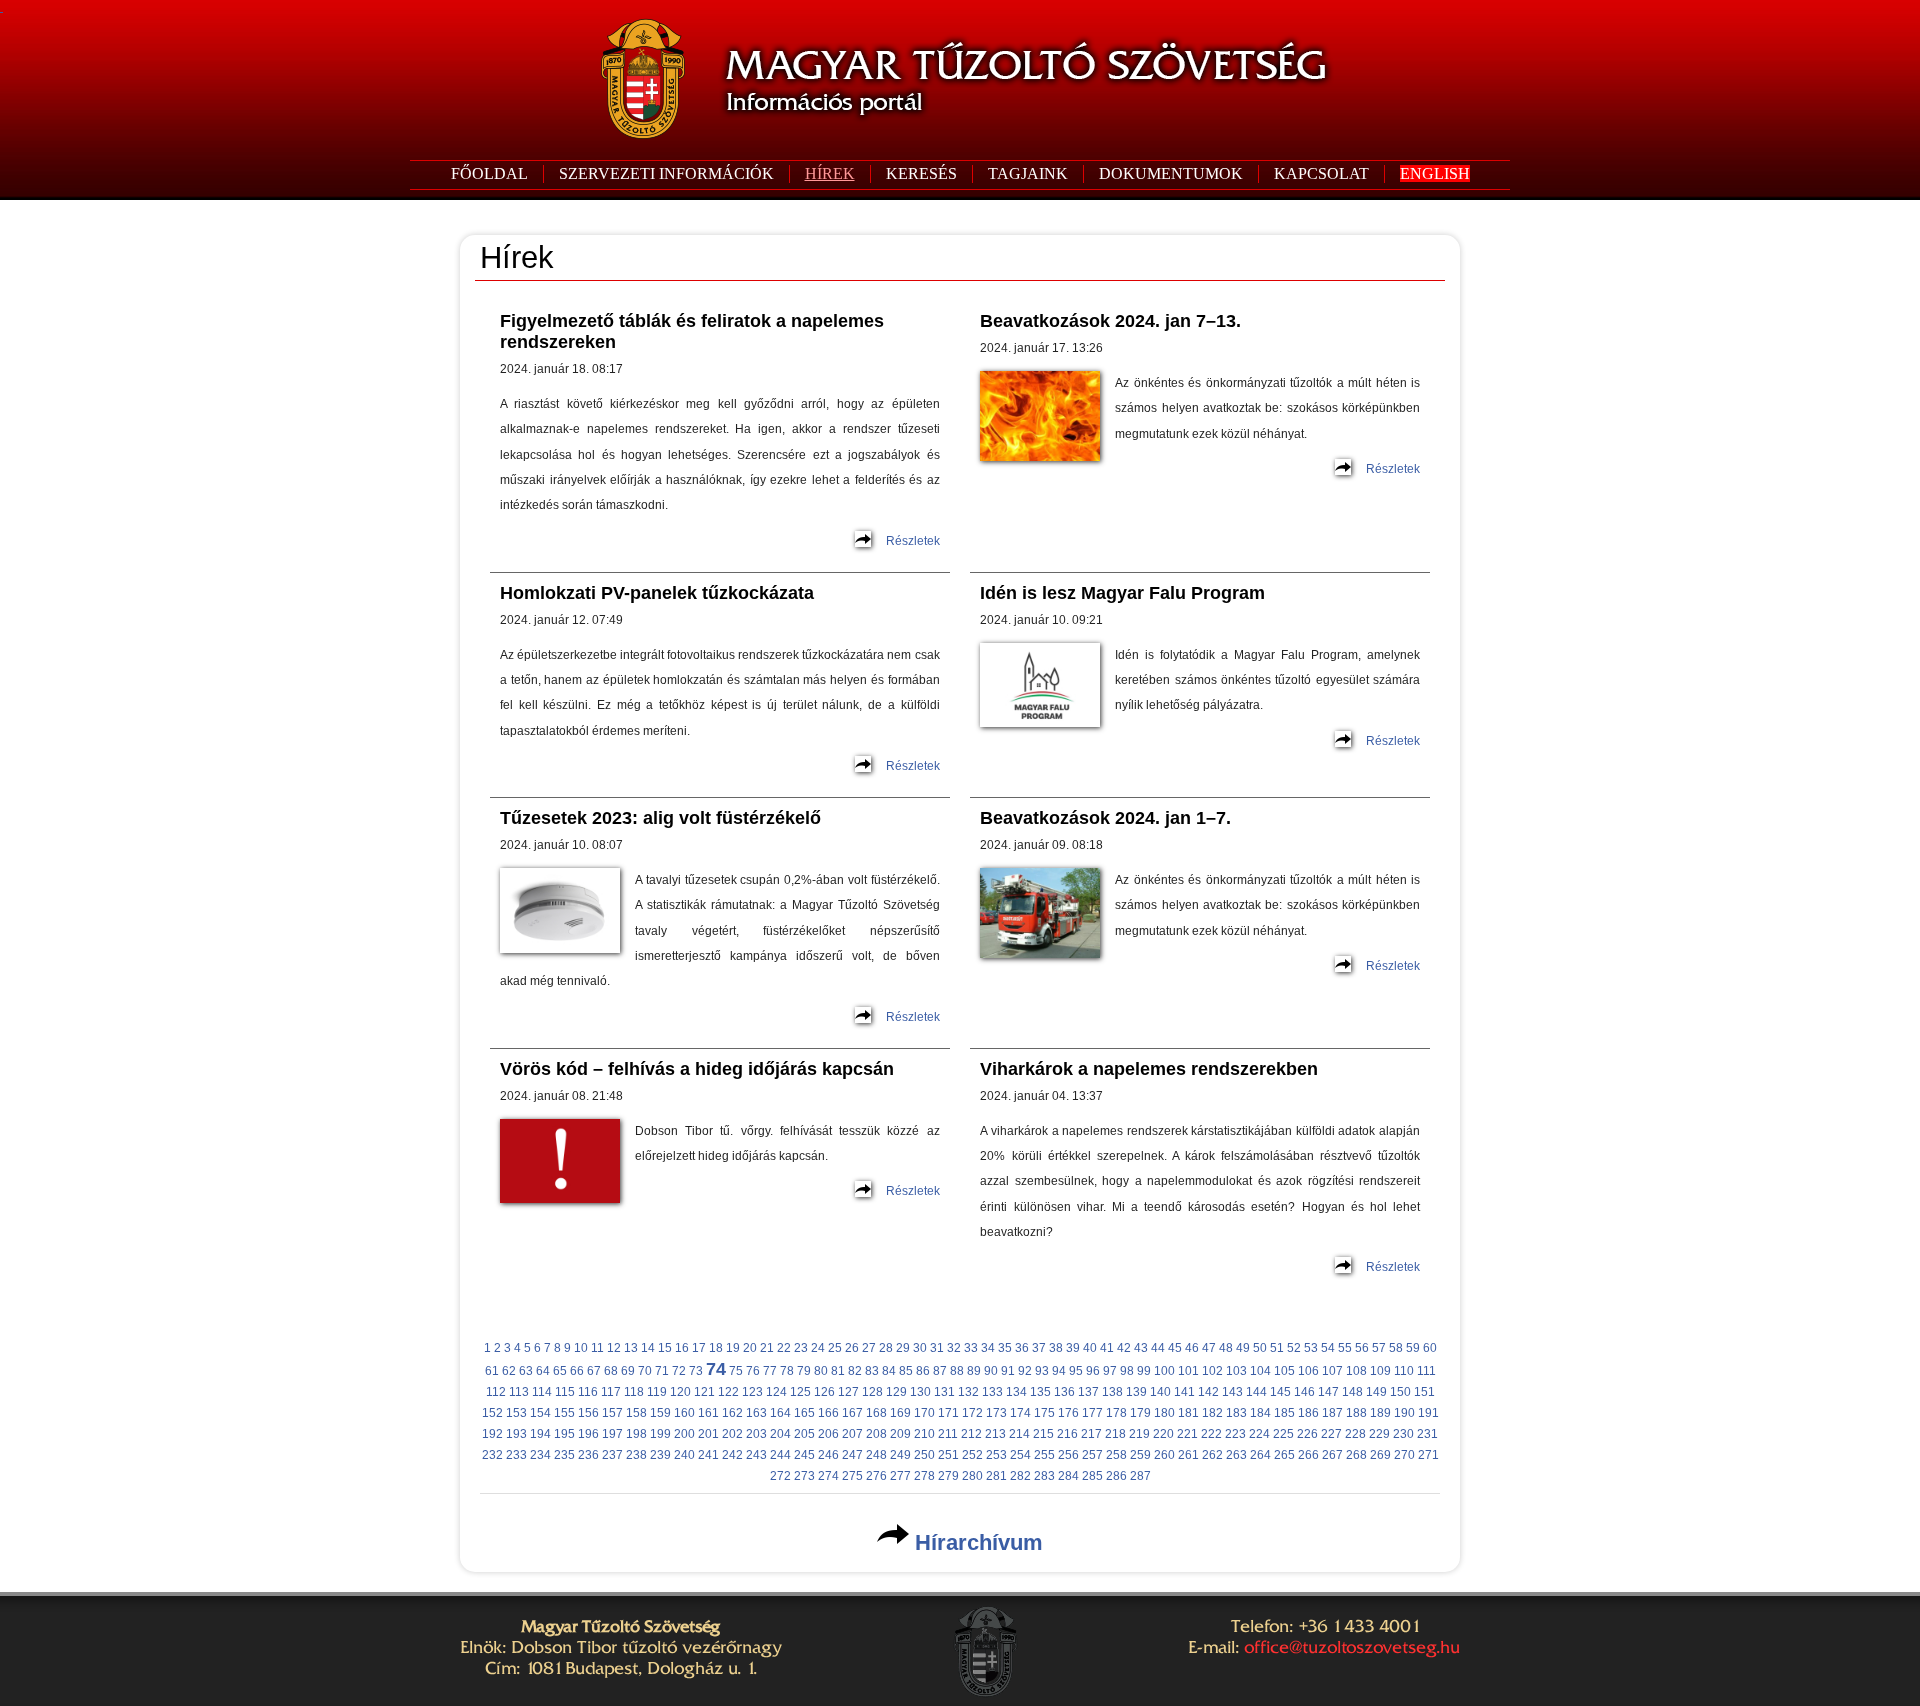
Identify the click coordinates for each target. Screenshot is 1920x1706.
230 (1403, 1434)
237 (612, 1455)
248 (876, 1455)
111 (1426, 1371)
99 (1144, 1371)
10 (581, 1348)
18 (716, 1348)
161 (708, 1413)
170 (924, 1413)
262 (1212, 1455)
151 (1424, 1392)
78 (787, 1371)
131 (944, 1392)
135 (1040, 1392)
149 (1376, 1392)
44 (1158, 1348)
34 (988, 1348)
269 (1380, 1455)
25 (835, 1348)
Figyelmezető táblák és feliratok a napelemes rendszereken (692, 331)
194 (540, 1434)
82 (855, 1371)
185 (1284, 1413)
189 (1380, 1413)
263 (1236, 1455)
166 (828, 1413)
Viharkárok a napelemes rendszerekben (1149, 1069)
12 (614, 1348)
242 (732, 1455)
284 (1068, 1476)
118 (634, 1392)
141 (1184, 1392)
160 (684, 1413)
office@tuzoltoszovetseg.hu (1352, 1647)
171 (948, 1413)
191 (1428, 1413)
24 (818, 1348)
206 (828, 1434)
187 (1332, 1413)
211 (948, 1434)
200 (684, 1434)
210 (924, 1434)
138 (1112, 1392)
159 (660, 1413)
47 (1209, 1348)
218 (1115, 1434)
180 (1164, 1413)
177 (1092, 1413)
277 (900, 1476)
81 (838, 1371)
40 (1090, 1348)
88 (957, 1371)
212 (971, 1434)
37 (1039, 1348)
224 (1259, 1434)
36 (1022, 1348)
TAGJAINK (1028, 173)
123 (752, 1392)
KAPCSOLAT (1321, 173)
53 (1311, 1348)
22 (784, 1348)
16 (682, 1348)
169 (900, 1413)
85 (906, 1371)
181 (1188, 1413)
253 (996, 1455)
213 (995, 1434)
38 (1056, 1348)
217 (1091, 1434)
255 (1044, 1455)
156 (588, 1413)
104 (1260, 1371)
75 (736, 1371)
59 (1413, 1348)
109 (1380, 1371)
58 (1396, 1348)
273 (804, 1476)
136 (1064, 1392)
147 (1328, 1392)
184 (1260, 1413)
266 (1308, 1455)
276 (876, 1476)
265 (1284, 1455)
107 (1332, 1371)
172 (972, 1413)
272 (780, 1476)
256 (1068, 1455)
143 (1232, 1392)
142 (1208, 1392)
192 (492, 1434)
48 (1226, 1348)
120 (680, 1392)
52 (1294, 1348)
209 (900, 1434)
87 (940, 1371)
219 (1139, 1434)
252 (972, 1455)
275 (852, 1476)
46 (1192, 1348)
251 (948, 1455)
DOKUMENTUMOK (1171, 173)
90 (991, 1371)
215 (1043, 1434)
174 (1020, 1413)
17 (699, 1348)
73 (696, 1371)
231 (1427, 1434)
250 (924, 1455)
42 (1124, 1348)
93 (1042, 1371)
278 (924, 1476)
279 (948, 1476)
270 (1404, 1455)
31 (937, 1348)
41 (1107, 1348)
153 (516, 1413)
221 (1187, 1434)
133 (992, 1392)
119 (657, 1392)
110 (1404, 1371)
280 (972, 1476)
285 (1092, 1476)
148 (1352, 1392)
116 (588, 1392)
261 (1188, 1455)
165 (804, 1413)
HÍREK (830, 173)
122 (728, 1392)
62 (509, 1371)
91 (1008, 1371)
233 (516, 1455)
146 (1304, 1392)
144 (1256, 1392)
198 (636, 1434)
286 (1116, 1476)
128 (872, 1392)
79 (804, 1371)
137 (1088, 1392)
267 (1332, 1455)
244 (780, 1455)
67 (594, 1371)
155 (564, 1413)
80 (821, 1371)
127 (848, 1392)
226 (1307, 1434)
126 (824, 1392)
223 (1235, 1434)
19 (733, 1348)
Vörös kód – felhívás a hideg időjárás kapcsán (697, 1069)
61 (492, 1371)
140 (1160, 1392)
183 (1236, 1413)
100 (1164, 1371)
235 (564, 1455)
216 (1067, 1434)
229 (1379, 1434)
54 (1328, 1348)
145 (1280, 1392)
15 (665, 1348)
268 (1356, 1455)
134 (1016, 1392)
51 (1277, 1348)
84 (889, 1371)
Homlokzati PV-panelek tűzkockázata (657, 593)
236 (588, 1455)
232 (492, 1455)
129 (896, 1392)
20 (750, 1348)
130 (920, 1392)
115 (565, 1392)
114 (542, 1392)
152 (492, 1413)
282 (1020, 1476)
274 (828, 1476)
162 (732, 1413)
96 (1093, 1371)
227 (1331, 1434)
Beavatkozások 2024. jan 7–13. (1110, 321)
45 (1175, 1348)
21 (767, 1348)
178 (1116, 1413)
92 (1025, 1371)
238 (636, 1455)
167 (852, 1413)
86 (923, 1371)
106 (1308, 1371)
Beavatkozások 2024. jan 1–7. (1105, 818)
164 (780, 1413)
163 (756, 1413)
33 (971, 1348)
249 (900, 1455)
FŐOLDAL (489, 173)
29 (903, 1348)
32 (954, 1348)
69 (628, 1371)
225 (1283, 1434)
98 (1127, 1371)
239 (660, 1455)
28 (886, 1348)
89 (974, 1371)
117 (611, 1392)
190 (1404, 1413)
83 (872, 1371)
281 (996, 1476)
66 (577, 1371)
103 (1236, 1371)
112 (496, 1392)
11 (597, 1348)
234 (540, 1455)
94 (1059, 1371)
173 (996, 1413)
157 (612, 1413)
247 (852, 1455)
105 (1284, 1371)
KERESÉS (921, 173)
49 (1243, 1348)
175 (1044, 1413)
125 (800, 1392)
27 (869, 1348)
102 (1212, 1371)
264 (1260, 1455)
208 (876, 1434)
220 (1163, 1434)
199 (660, 1434)
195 (564, 1434)
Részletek (913, 541)
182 (1212, 1413)
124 (776, 1392)
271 (1428, 1455)
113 (519, 1392)
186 (1308, 1413)
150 (1400, 1392)
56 (1362, 1348)
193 (516, 1434)
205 (804, 1434)
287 (1140, 1476)
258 (1116, 1455)
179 (1140, 1413)
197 (612, 1434)
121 (704, 1392)
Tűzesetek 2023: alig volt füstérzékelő (660, 818)
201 (708, 1434)
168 (876, 1413)
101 (1188, 1371)
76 (753, 1371)
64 (543, 1371)
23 (801, 1348)
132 (968, 1392)
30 (920, 1348)
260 (1164, 1455)
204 (780, 1434)
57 (1379, 1348)
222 (1211, 1434)
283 (1044, 1476)
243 (756, 1455)
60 (1430, 1348)
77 (770, 1371)
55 (1345, 1348)
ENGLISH (1435, 173)
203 (756, 1434)
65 (560, 1371)
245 (804, 1455)
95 (1076, 1371)
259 (1140, 1455)
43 (1141, 1348)
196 (588, 1434)
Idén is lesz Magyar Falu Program (1122, 593)
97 (1110, 1371)
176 (1068, 1413)
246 (828, 1455)
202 (732, 1434)
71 (662, 1371)
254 (1020, 1455)
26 (852, 1348)
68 (611, 1371)
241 (708, 1455)
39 (1073, 1348)
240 (684, 1455)
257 (1092, 1455)
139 (1136, 1392)
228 (1355, 1434)
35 (1005, 1348)
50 (1260, 1348)
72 (679, 1371)
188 (1356, 1413)
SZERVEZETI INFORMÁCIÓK (666, 173)
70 (645, 1371)
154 (540, 1413)
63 (526, 1371)
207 (852, 1434)
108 (1356, 1371)
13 (631, 1348)
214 (1019, 1434)
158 (636, 1413)
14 (648, 1348)
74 (716, 1369)
